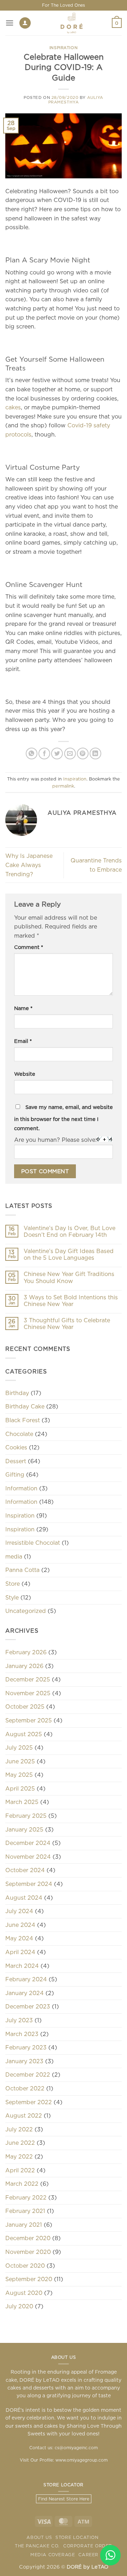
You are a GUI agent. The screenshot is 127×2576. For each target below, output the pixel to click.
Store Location (77, 2537)
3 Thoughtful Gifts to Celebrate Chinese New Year (67, 1323)
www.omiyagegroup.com (81, 2460)
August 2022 (24, 2115)
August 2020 (24, 2293)
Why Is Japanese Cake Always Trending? (29, 865)
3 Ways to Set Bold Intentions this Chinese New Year (71, 1301)
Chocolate (19, 1434)
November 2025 (28, 1693)
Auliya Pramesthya (76, 100)
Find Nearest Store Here (64, 2499)
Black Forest (23, 1420)
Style (12, 1597)
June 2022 (20, 2143)
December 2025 (28, 1679)
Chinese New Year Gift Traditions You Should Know (69, 1277)
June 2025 (20, 1761)
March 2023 (22, 2034)
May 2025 (19, 1775)
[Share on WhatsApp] (32, 753)
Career (88, 2555)
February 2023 (26, 2047)
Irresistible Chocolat (33, 1543)
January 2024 (25, 1993)
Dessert (16, 1461)
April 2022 (20, 2170)
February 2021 (25, 2211)
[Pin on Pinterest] (83, 753)
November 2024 (28, 1857)
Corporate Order (88, 2546)
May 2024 (19, 1938)
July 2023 (19, 2020)
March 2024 (22, 1966)
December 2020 (28, 2238)
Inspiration (64, 48)
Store (13, 1584)
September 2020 (29, 2279)
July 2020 (19, 2306)
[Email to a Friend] (70, 753)
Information (21, 1488)
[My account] (25, 23)
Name (23, 1008)
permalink (63, 786)
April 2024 (20, 1952)
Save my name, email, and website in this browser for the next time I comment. (64, 1118)
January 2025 (24, 1829)
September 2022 (29, 2102)
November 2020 (28, 2252)
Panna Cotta (22, 1570)
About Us (39, 2537)
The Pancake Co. (37, 2546)
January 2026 (24, 1666)
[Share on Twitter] (57, 753)
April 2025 (20, 1788)
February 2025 (26, 1816)
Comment (29, 947)
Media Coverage (53, 2555)
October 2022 (25, 2088)
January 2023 (24, 2061)
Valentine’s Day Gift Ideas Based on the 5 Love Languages (69, 1254)
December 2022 (28, 2075)
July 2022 (19, 2129)
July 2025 (19, 1747)
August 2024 (24, 1898)
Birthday (17, 1393)
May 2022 (19, 2156)
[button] (10, 23)
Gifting (15, 1474)
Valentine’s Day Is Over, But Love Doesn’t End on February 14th (69, 1231)
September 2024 (29, 1884)
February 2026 (26, 1652)
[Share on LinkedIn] (95, 753)
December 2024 (28, 1843)
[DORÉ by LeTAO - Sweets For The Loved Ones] (71, 23)
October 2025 (25, 1707)
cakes (13, 407)
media (14, 1556)
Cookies (16, 1447)
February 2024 (26, 1979)
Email (23, 1041)
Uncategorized (26, 1611)
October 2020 (25, 2266)
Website (25, 1074)
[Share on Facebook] (44, 753)
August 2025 (24, 1734)
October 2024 (25, 1870)
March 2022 (22, 2184)
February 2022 (26, 2197)
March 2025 (22, 1802)
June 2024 (20, 1925)
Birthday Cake (25, 1406)
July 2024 (19, 1911)
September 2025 (29, 1720)
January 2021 (24, 2225)
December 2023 (28, 2006)
